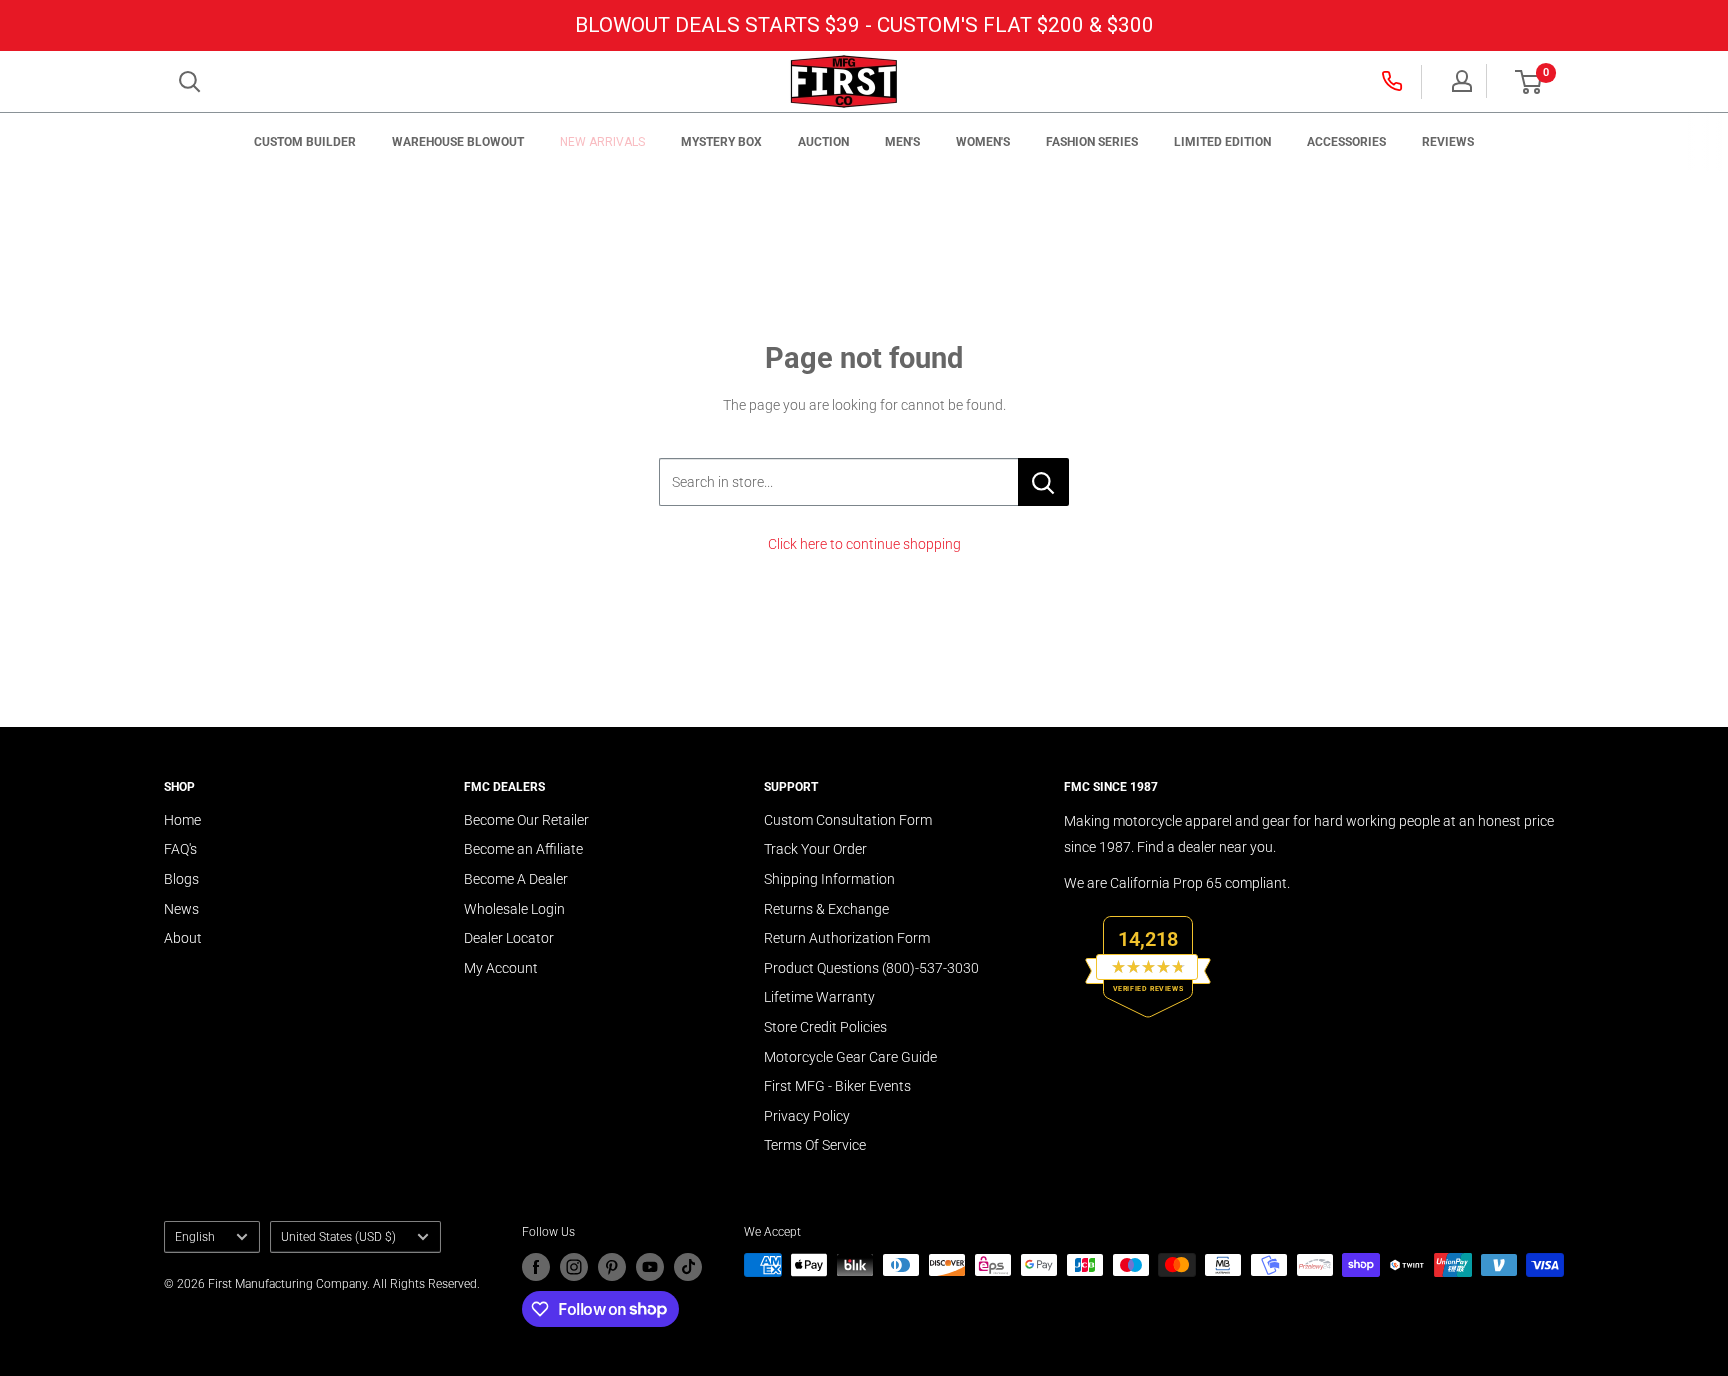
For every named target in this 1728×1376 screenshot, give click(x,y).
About (183, 938)
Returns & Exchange (826, 909)
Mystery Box (721, 142)
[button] (1528, 82)
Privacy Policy (807, 1116)
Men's (902, 142)
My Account (501, 968)
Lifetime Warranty (819, 997)
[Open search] (190, 82)
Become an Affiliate (523, 849)
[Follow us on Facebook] (536, 1267)
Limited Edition (1222, 142)
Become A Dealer (516, 879)
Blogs (181, 879)
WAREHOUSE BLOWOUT (458, 142)
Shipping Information (829, 879)
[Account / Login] (1462, 81)
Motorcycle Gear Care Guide (850, 1057)
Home (182, 820)
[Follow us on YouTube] (650, 1267)
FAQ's (180, 849)
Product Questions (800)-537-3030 (871, 968)
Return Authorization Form (847, 938)
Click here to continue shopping (864, 544)
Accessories (1346, 142)
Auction (823, 142)
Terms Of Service (815, 1145)
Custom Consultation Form (848, 820)
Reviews (1448, 142)
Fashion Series (1092, 142)
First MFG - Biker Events (837, 1086)
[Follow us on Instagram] (574, 1267)
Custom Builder (305, 142)
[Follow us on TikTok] (688, 1267)
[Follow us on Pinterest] (612, 1267)
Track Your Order (815, 849)
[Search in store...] (1043, 482)
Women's (983, 142)
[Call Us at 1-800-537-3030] (1394, 81)
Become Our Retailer (526, 820)
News (181, 909)
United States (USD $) (338, 1237)
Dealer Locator (509, 938)
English (195, 1237)
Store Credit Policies (825, 1027)
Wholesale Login (514, 909)
